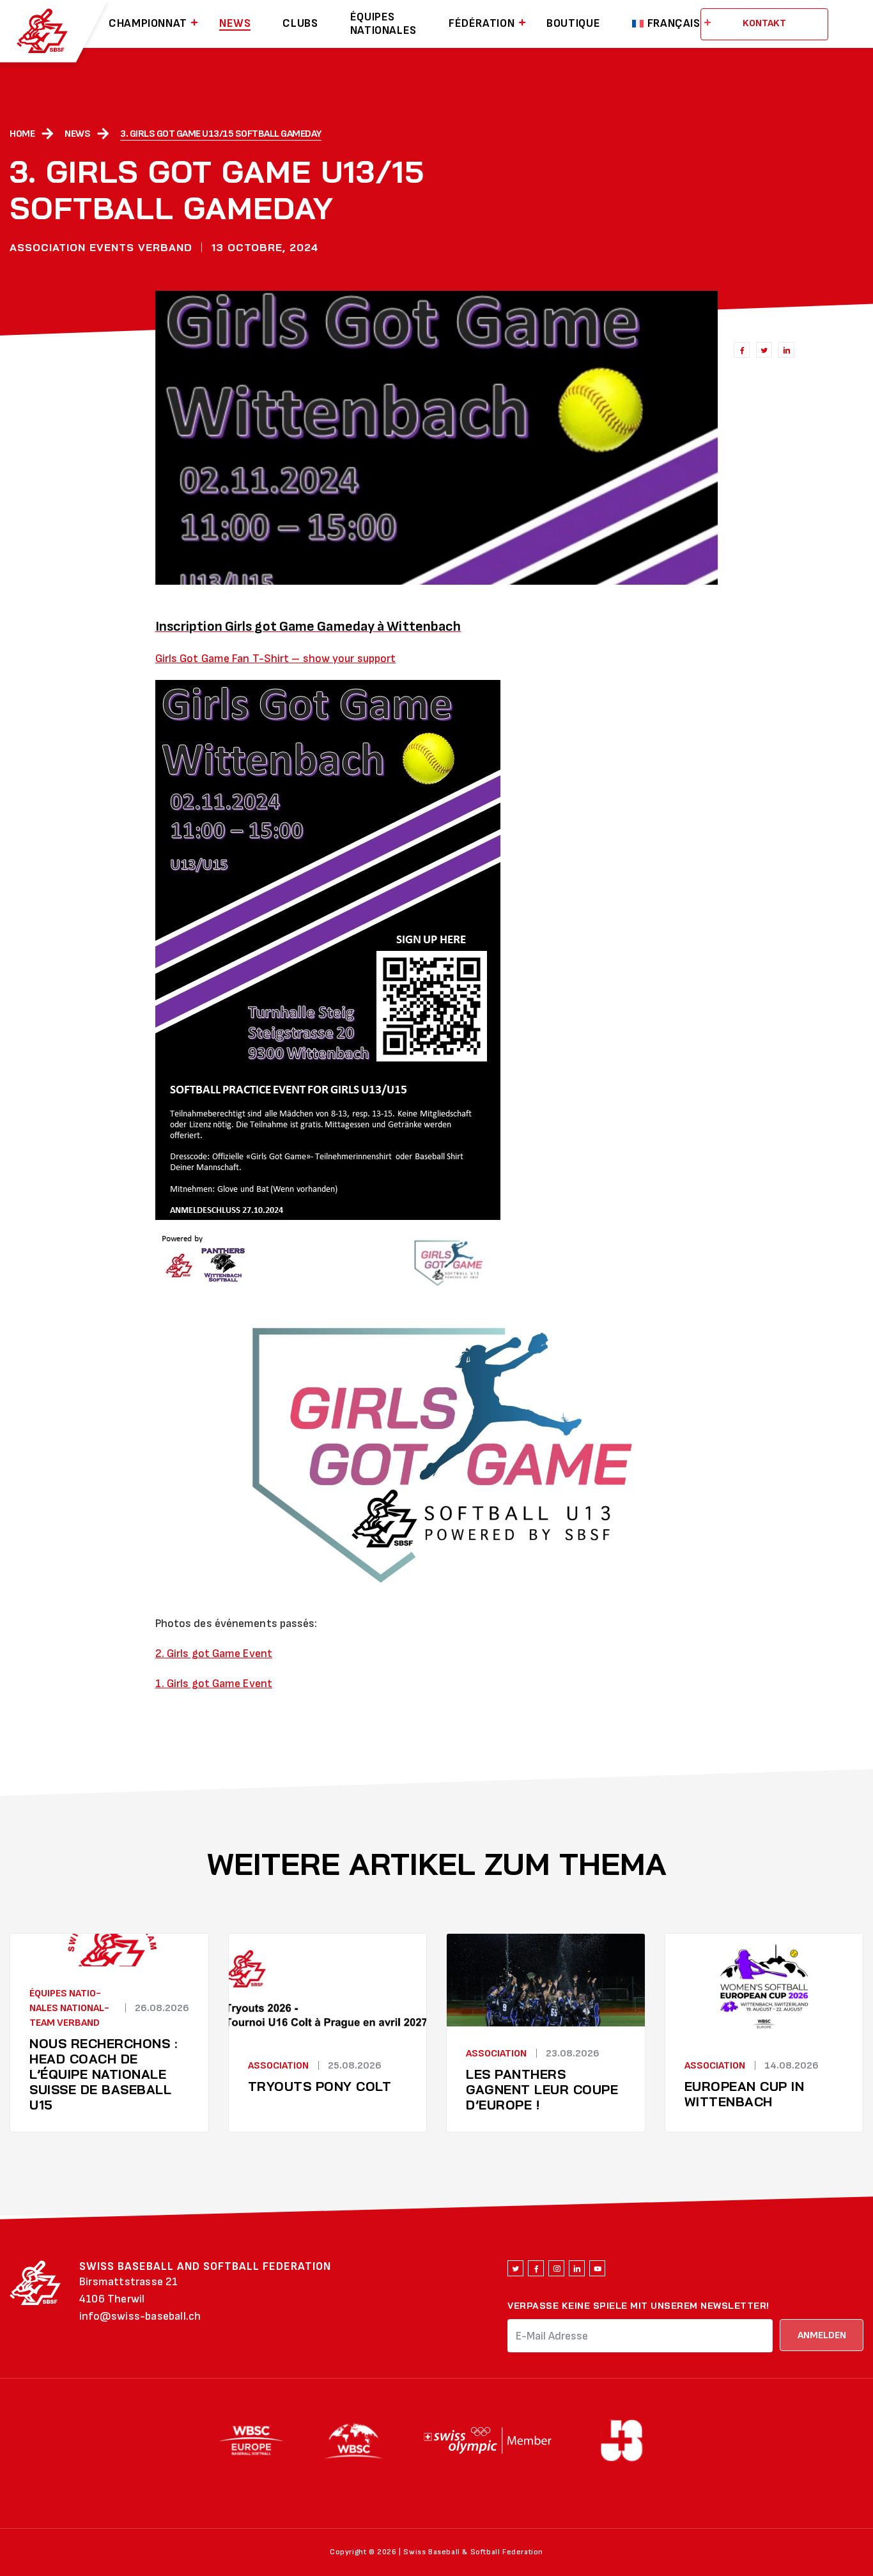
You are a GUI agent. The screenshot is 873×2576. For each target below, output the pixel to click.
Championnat (148, 24)
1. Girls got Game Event (214, 1684)
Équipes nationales (383, 24)
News (235, 24)
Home (22, 134)
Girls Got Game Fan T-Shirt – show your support (276, 659)
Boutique (573, 24)
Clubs (300, 24)
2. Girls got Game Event (214, 1654)
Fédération (482, 24)
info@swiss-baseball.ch (140, 2316)
